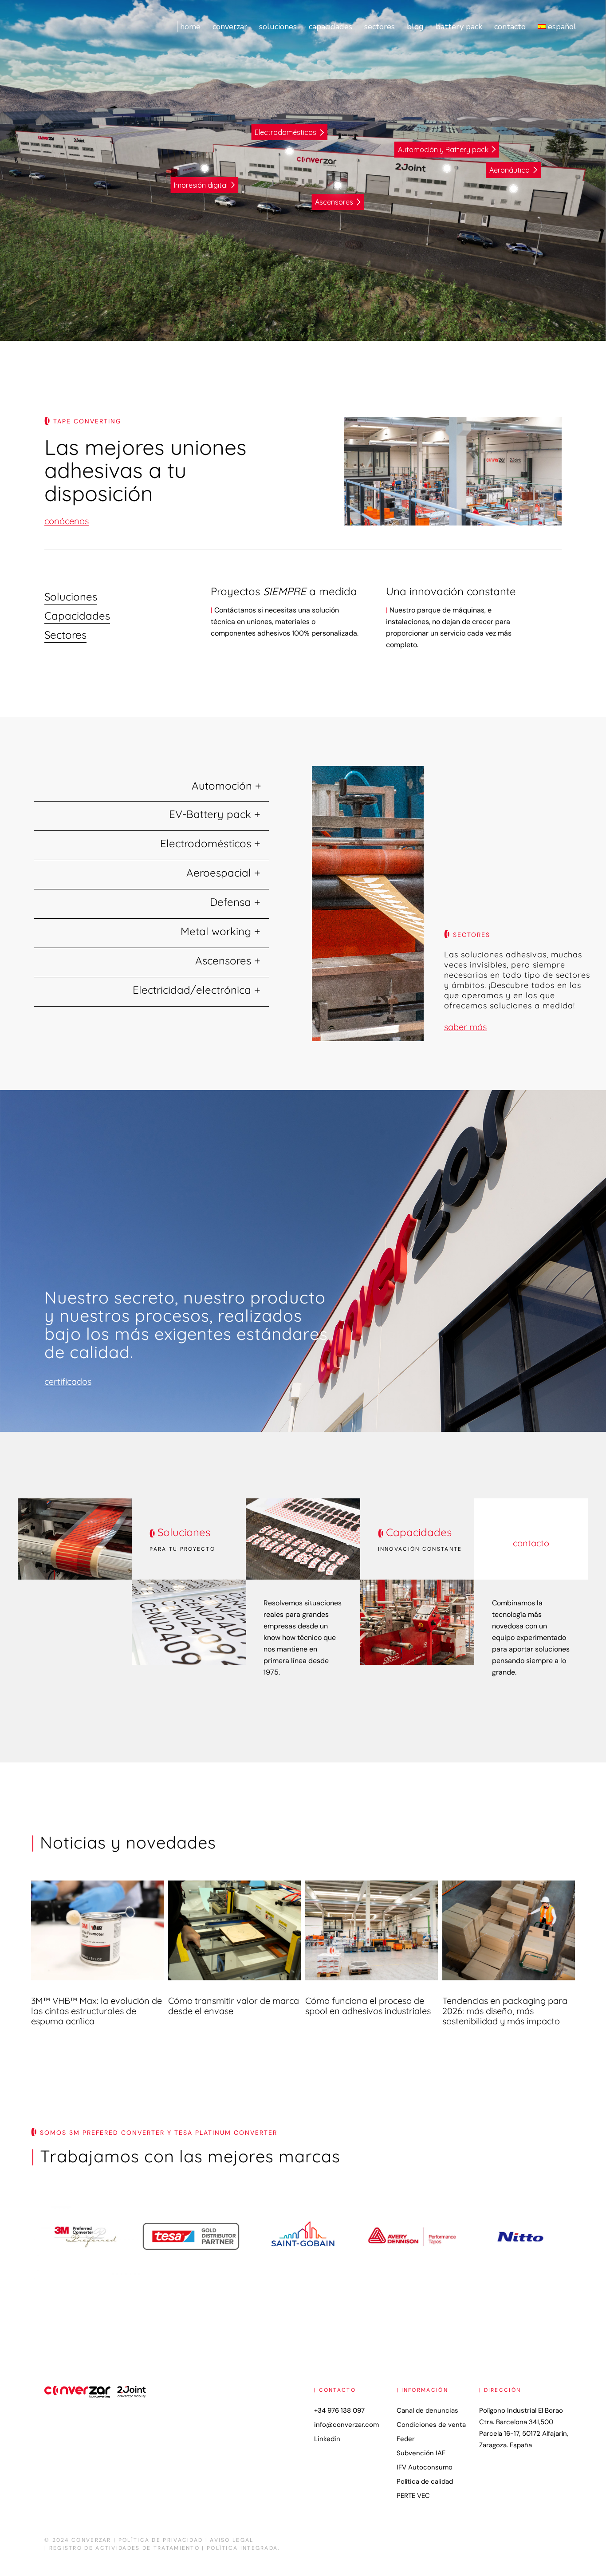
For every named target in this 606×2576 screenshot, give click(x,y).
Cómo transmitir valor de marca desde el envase (234, 2006)
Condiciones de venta (431, 2425)
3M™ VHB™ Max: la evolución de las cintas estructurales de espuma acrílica (96, 2011)
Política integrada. (243, 2548)
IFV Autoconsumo (425, 2467)
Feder (406, 2439)
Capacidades (419, 1532)
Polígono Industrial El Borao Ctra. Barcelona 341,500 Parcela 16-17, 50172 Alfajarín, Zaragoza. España (524, 2428)
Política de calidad (425, 2481)
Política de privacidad (161, 2540)
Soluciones (184, 1532)
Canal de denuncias (427, 2410)
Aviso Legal (232, 2540)
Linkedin (327, 2439)
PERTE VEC (413, 2496)
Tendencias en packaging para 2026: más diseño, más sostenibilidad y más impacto (505, 2011)
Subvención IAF (421, 2453)
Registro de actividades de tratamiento (124, 2548)
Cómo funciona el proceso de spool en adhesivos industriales (368, 2006)
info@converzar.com (346, 2425)
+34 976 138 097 (339, 2410)
